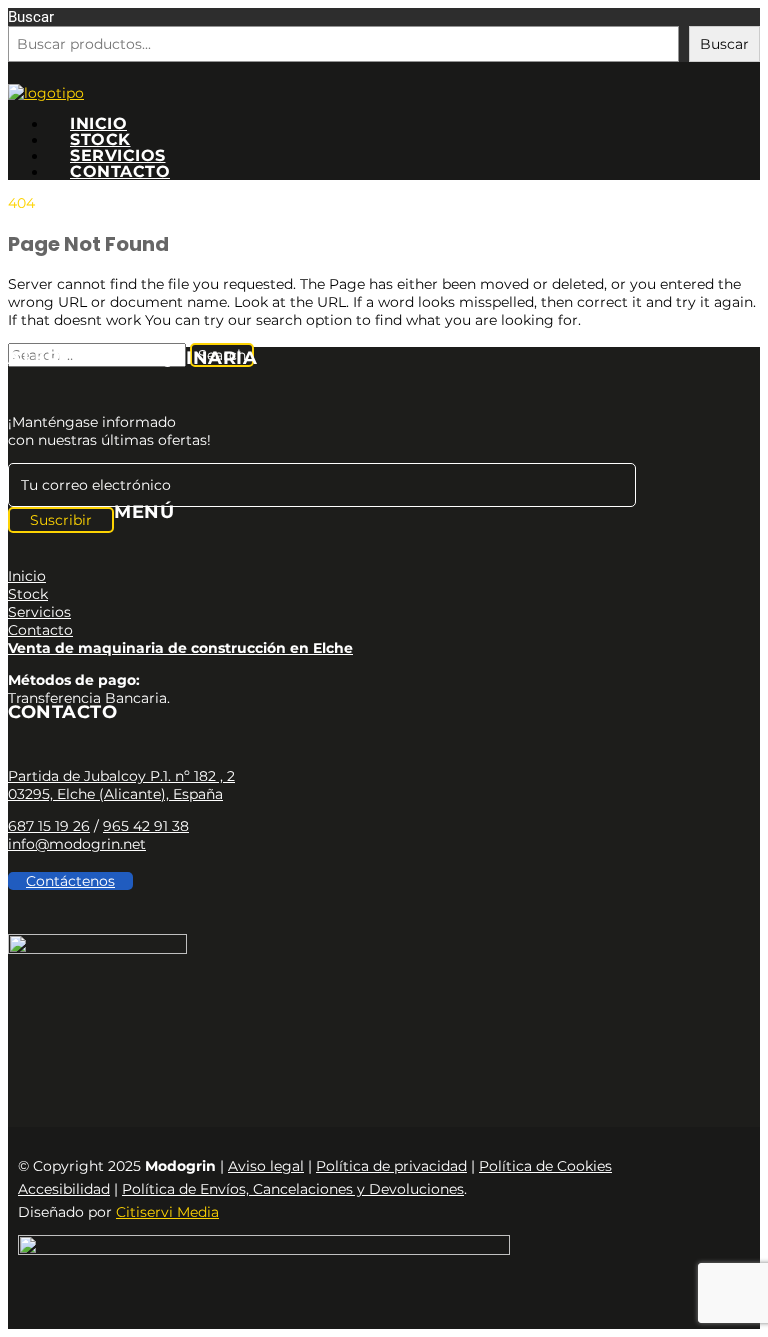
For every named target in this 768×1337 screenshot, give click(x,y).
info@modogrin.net (77, 844)
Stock (100, 139)
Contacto (120, 171)
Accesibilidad (64, 1189)
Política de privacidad (391, 1166)
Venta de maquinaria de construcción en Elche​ (180, 648)
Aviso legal (266, 1166)
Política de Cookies (545, 1166)
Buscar (31, 17)
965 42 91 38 (146, 826)
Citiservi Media (167, 1212)
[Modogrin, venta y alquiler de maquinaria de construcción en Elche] (46, 93)
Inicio (98, 123)
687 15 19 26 (49, 826)
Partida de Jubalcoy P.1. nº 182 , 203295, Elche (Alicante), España (121, 785)
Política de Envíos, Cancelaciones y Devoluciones (293, 1189)
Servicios (118, 155)
